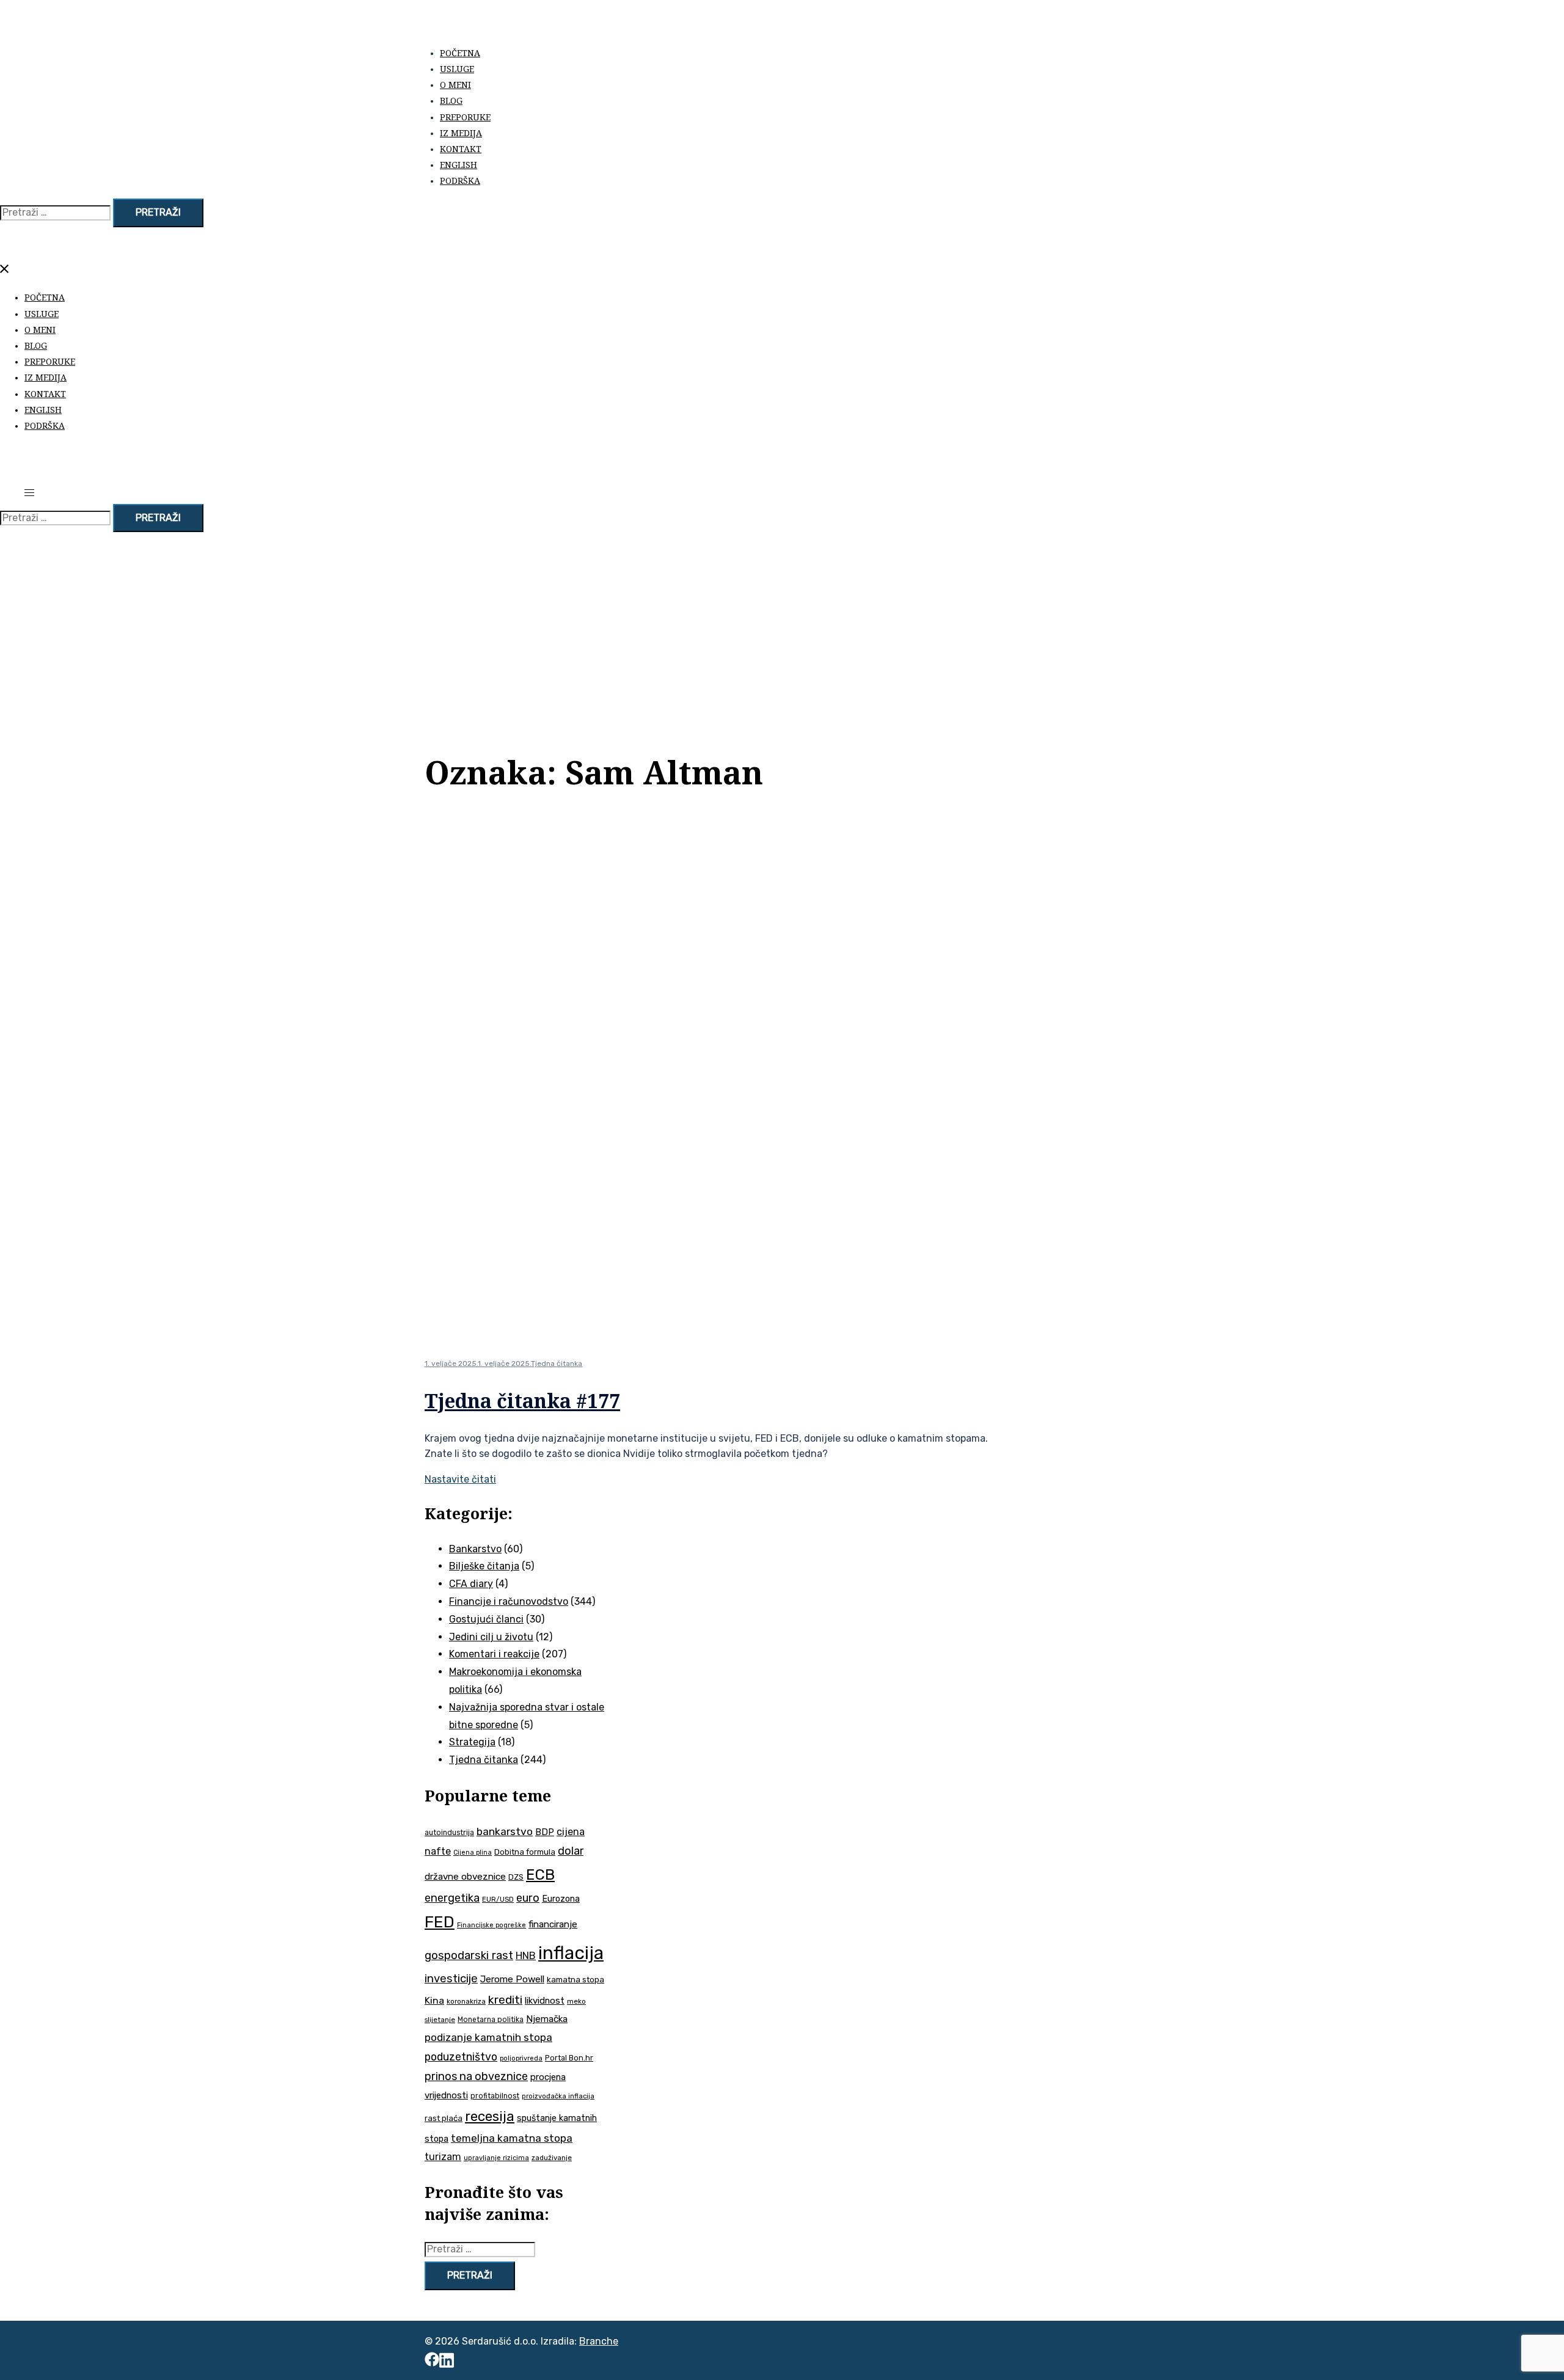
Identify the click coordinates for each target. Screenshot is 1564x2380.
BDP (545, 1832)
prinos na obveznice (476, 2076)
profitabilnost (495, 2096)
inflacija (571, 1953)
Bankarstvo (475, 1549)
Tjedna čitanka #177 (522, 1400)
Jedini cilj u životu (491, 1637)
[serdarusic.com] (568, 26)
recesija (490, 2116)
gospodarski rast (469, 1955)
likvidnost (545, 2001)
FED (440, 1922)
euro (528, 1898)
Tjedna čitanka (557, 1363)
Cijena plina (473, 1853)
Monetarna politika (491, 2020)
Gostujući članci (486, 1619)
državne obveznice (465, 1877)
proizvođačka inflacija (558, 2096)
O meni (455, 85)
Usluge (457, 69)
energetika (452, 1898)
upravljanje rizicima (496, 2158)
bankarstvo (505, 1831)
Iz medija (461, 133)
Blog (451, 100)
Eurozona (561, 1899)
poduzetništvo (461, 2057)
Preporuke (465, 117)
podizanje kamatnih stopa (488, 2037)
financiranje (553, 1924)
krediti (505, 2000)
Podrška (460, 181)
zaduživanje (552, 2158)
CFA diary (471, 1584)
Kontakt (461, 149)
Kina (434, 2000)
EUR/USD (498, 1899)
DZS (516, 1877)
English (459, 165)
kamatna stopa (576, 1979)
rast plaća (444, 2118)
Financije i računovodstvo (509, 1601)
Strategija (472, 1742)
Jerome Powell (512, 1979)
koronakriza (466, 2001)
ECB (540, 1874)
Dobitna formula (525, 1852)
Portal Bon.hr (569, 2058)
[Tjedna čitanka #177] (816, 1334)
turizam (443, 2157)
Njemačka (547, 2019)
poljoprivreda (521, 2058)
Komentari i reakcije (494, 1654)
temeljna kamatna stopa (512, 2138)
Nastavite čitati (460, 1479)
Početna (460, 53)
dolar (571, 1851)
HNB (526, 1956)
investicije (451, 1979)
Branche (599, 2341)
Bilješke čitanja (484, 1566)
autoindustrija (449, 1833)
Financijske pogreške (491, 1925)
